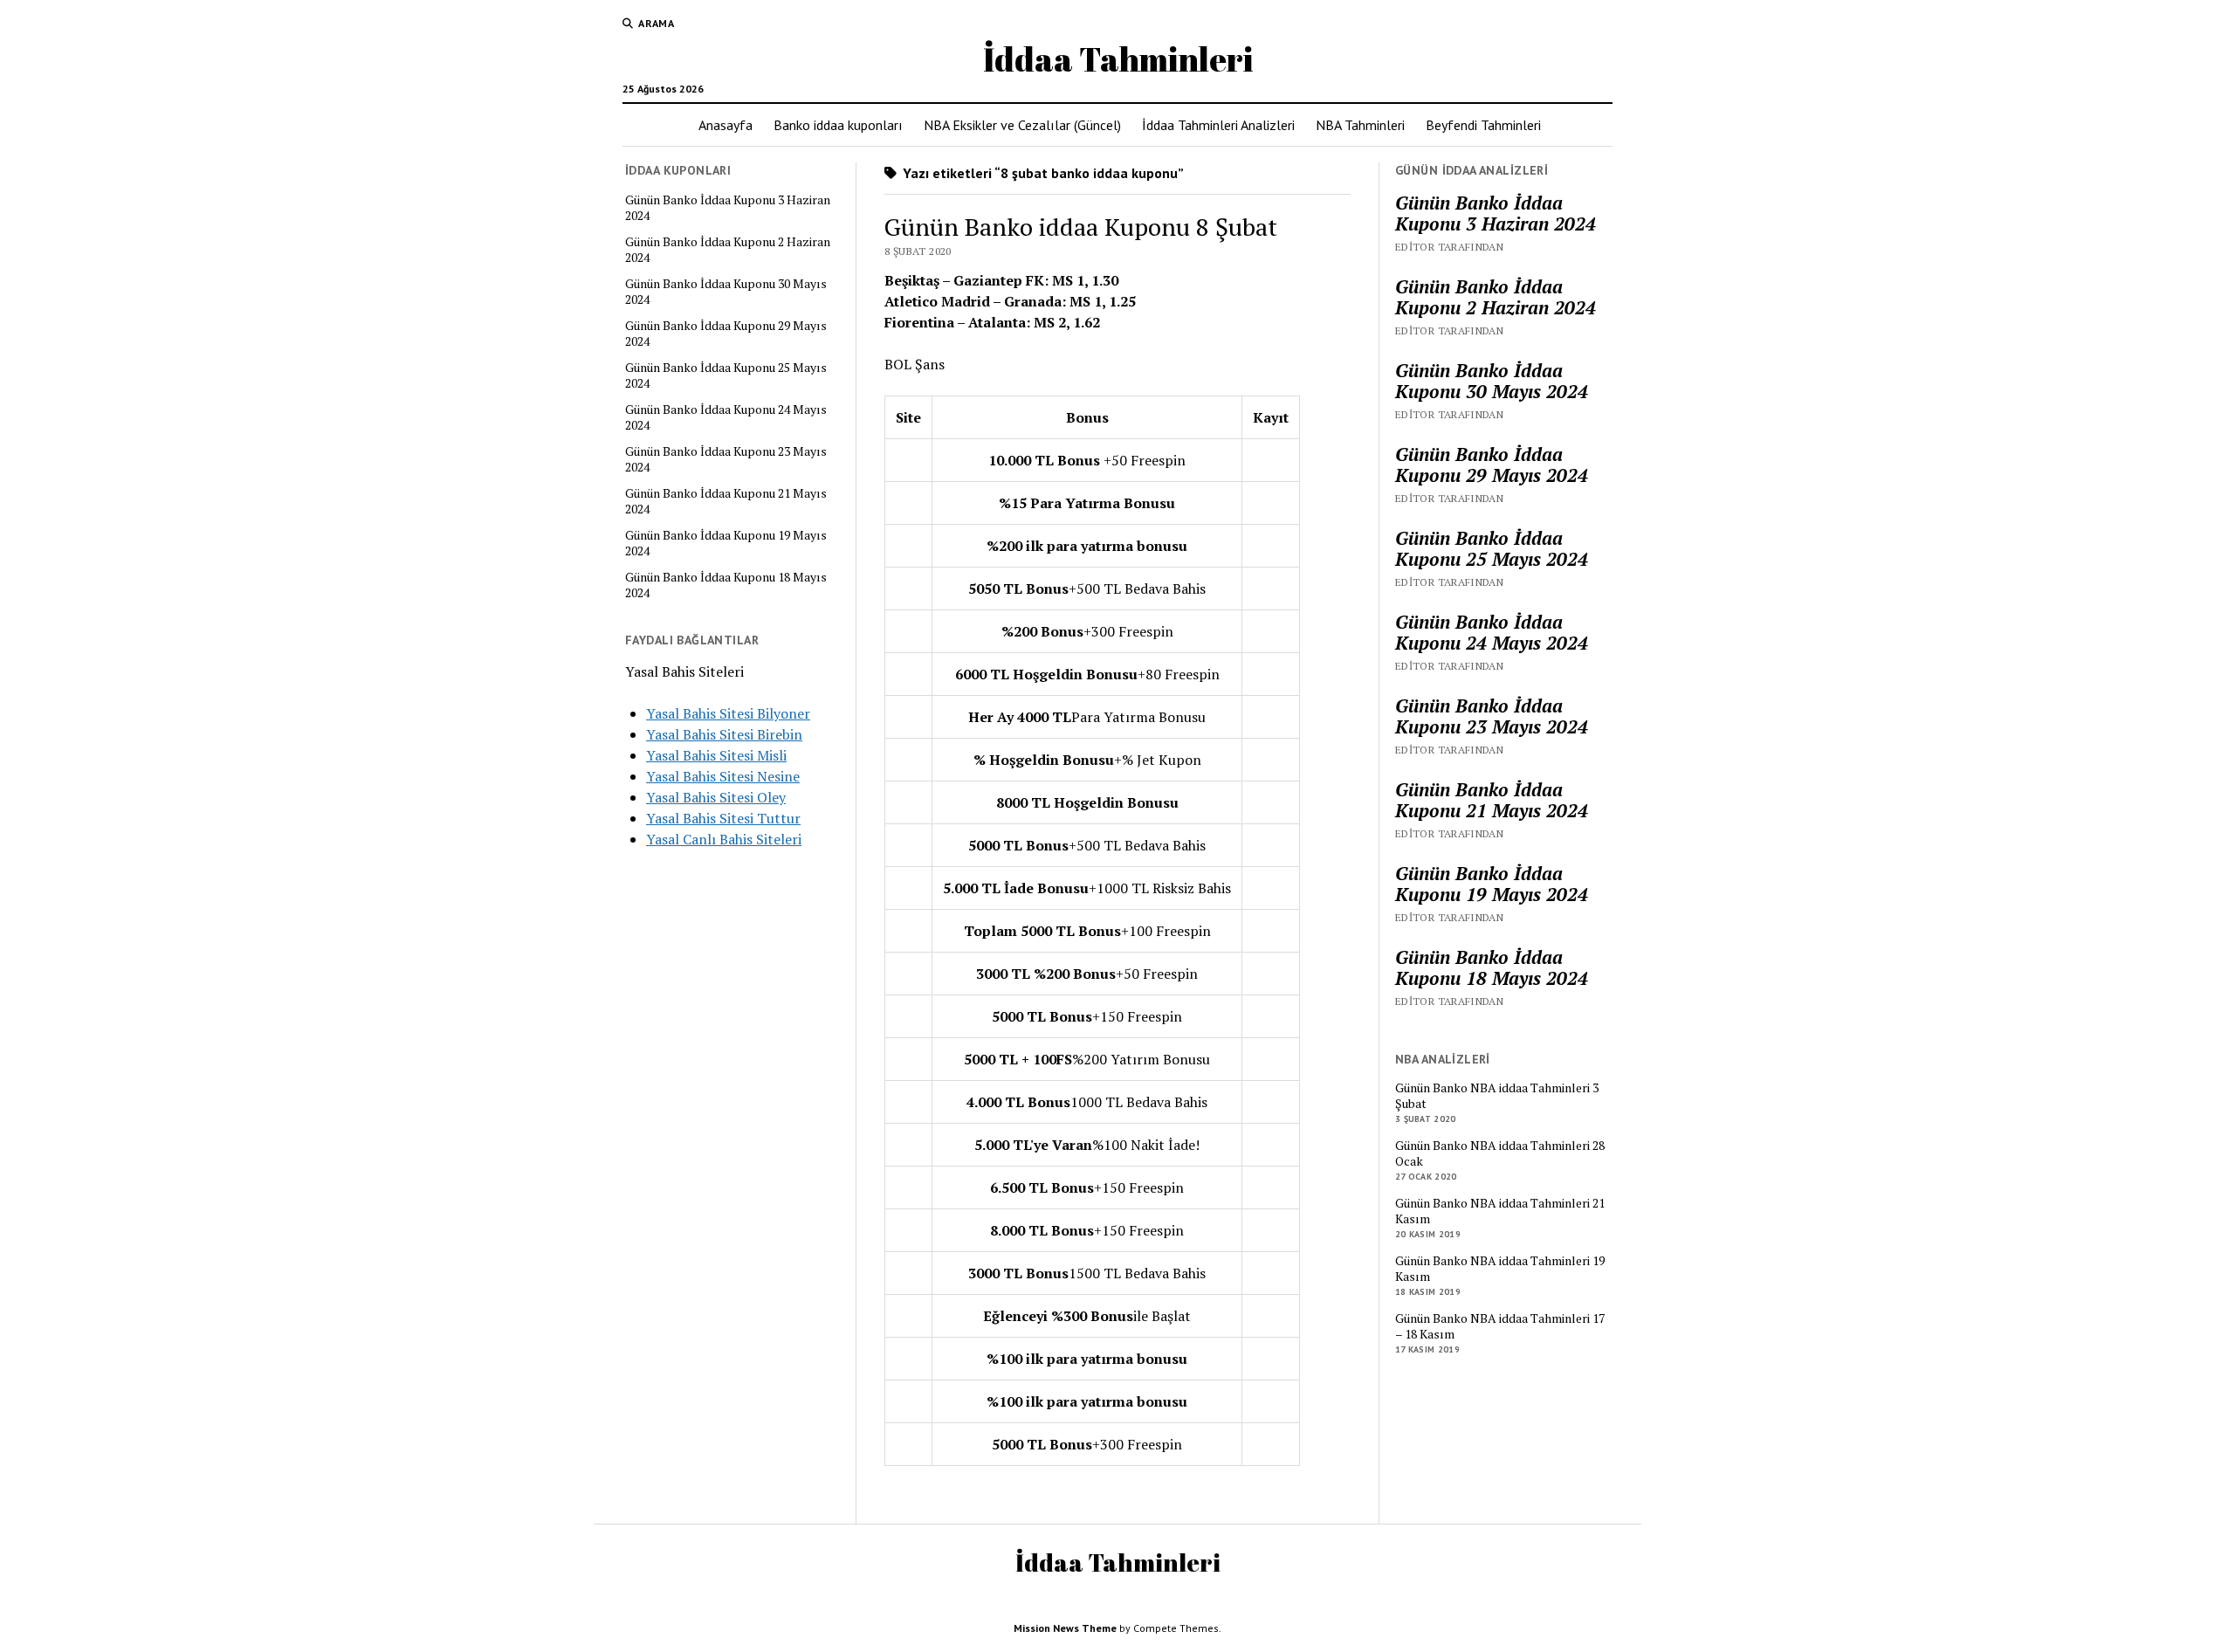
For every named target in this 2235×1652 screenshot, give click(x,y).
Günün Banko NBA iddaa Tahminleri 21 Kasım (1500, 1211)
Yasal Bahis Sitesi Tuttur (723, 818)
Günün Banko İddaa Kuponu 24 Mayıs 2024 (726, 417)
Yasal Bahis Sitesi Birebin (724, 734)
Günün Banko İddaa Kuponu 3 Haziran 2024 (728, 208)
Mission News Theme (1065, 1628)
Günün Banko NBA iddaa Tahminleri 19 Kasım (1500, 1269)
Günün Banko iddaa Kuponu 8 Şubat (1081, 227)
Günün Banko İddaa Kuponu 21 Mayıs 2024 (726, 501)
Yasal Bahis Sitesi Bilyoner (728, 713)
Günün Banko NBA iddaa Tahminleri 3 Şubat (1497, 1096)
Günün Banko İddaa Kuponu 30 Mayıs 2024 (726, 292)
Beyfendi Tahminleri (1483, 125)
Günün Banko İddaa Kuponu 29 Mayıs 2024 (726, 334)
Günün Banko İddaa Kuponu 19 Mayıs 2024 (726, 543)
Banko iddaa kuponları (838, 125)
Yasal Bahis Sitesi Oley (716, 797)
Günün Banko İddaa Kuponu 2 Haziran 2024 (728, 250)
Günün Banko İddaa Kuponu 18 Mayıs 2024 (726, 585)
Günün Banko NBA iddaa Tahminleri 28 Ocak (1500, 1153)
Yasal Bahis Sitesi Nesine (723, 776)
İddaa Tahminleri (1118, 59)
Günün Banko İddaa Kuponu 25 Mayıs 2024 (726, 375)
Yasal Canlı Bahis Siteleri (724, 839)
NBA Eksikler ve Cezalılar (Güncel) (1022, 125)
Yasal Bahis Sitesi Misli (716, 755)
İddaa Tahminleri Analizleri (1218, 125)
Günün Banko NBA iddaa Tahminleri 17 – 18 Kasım (1500, 1326)
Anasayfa (726, 125)
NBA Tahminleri (1360, 125)
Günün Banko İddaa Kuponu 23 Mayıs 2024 (726, 459)
